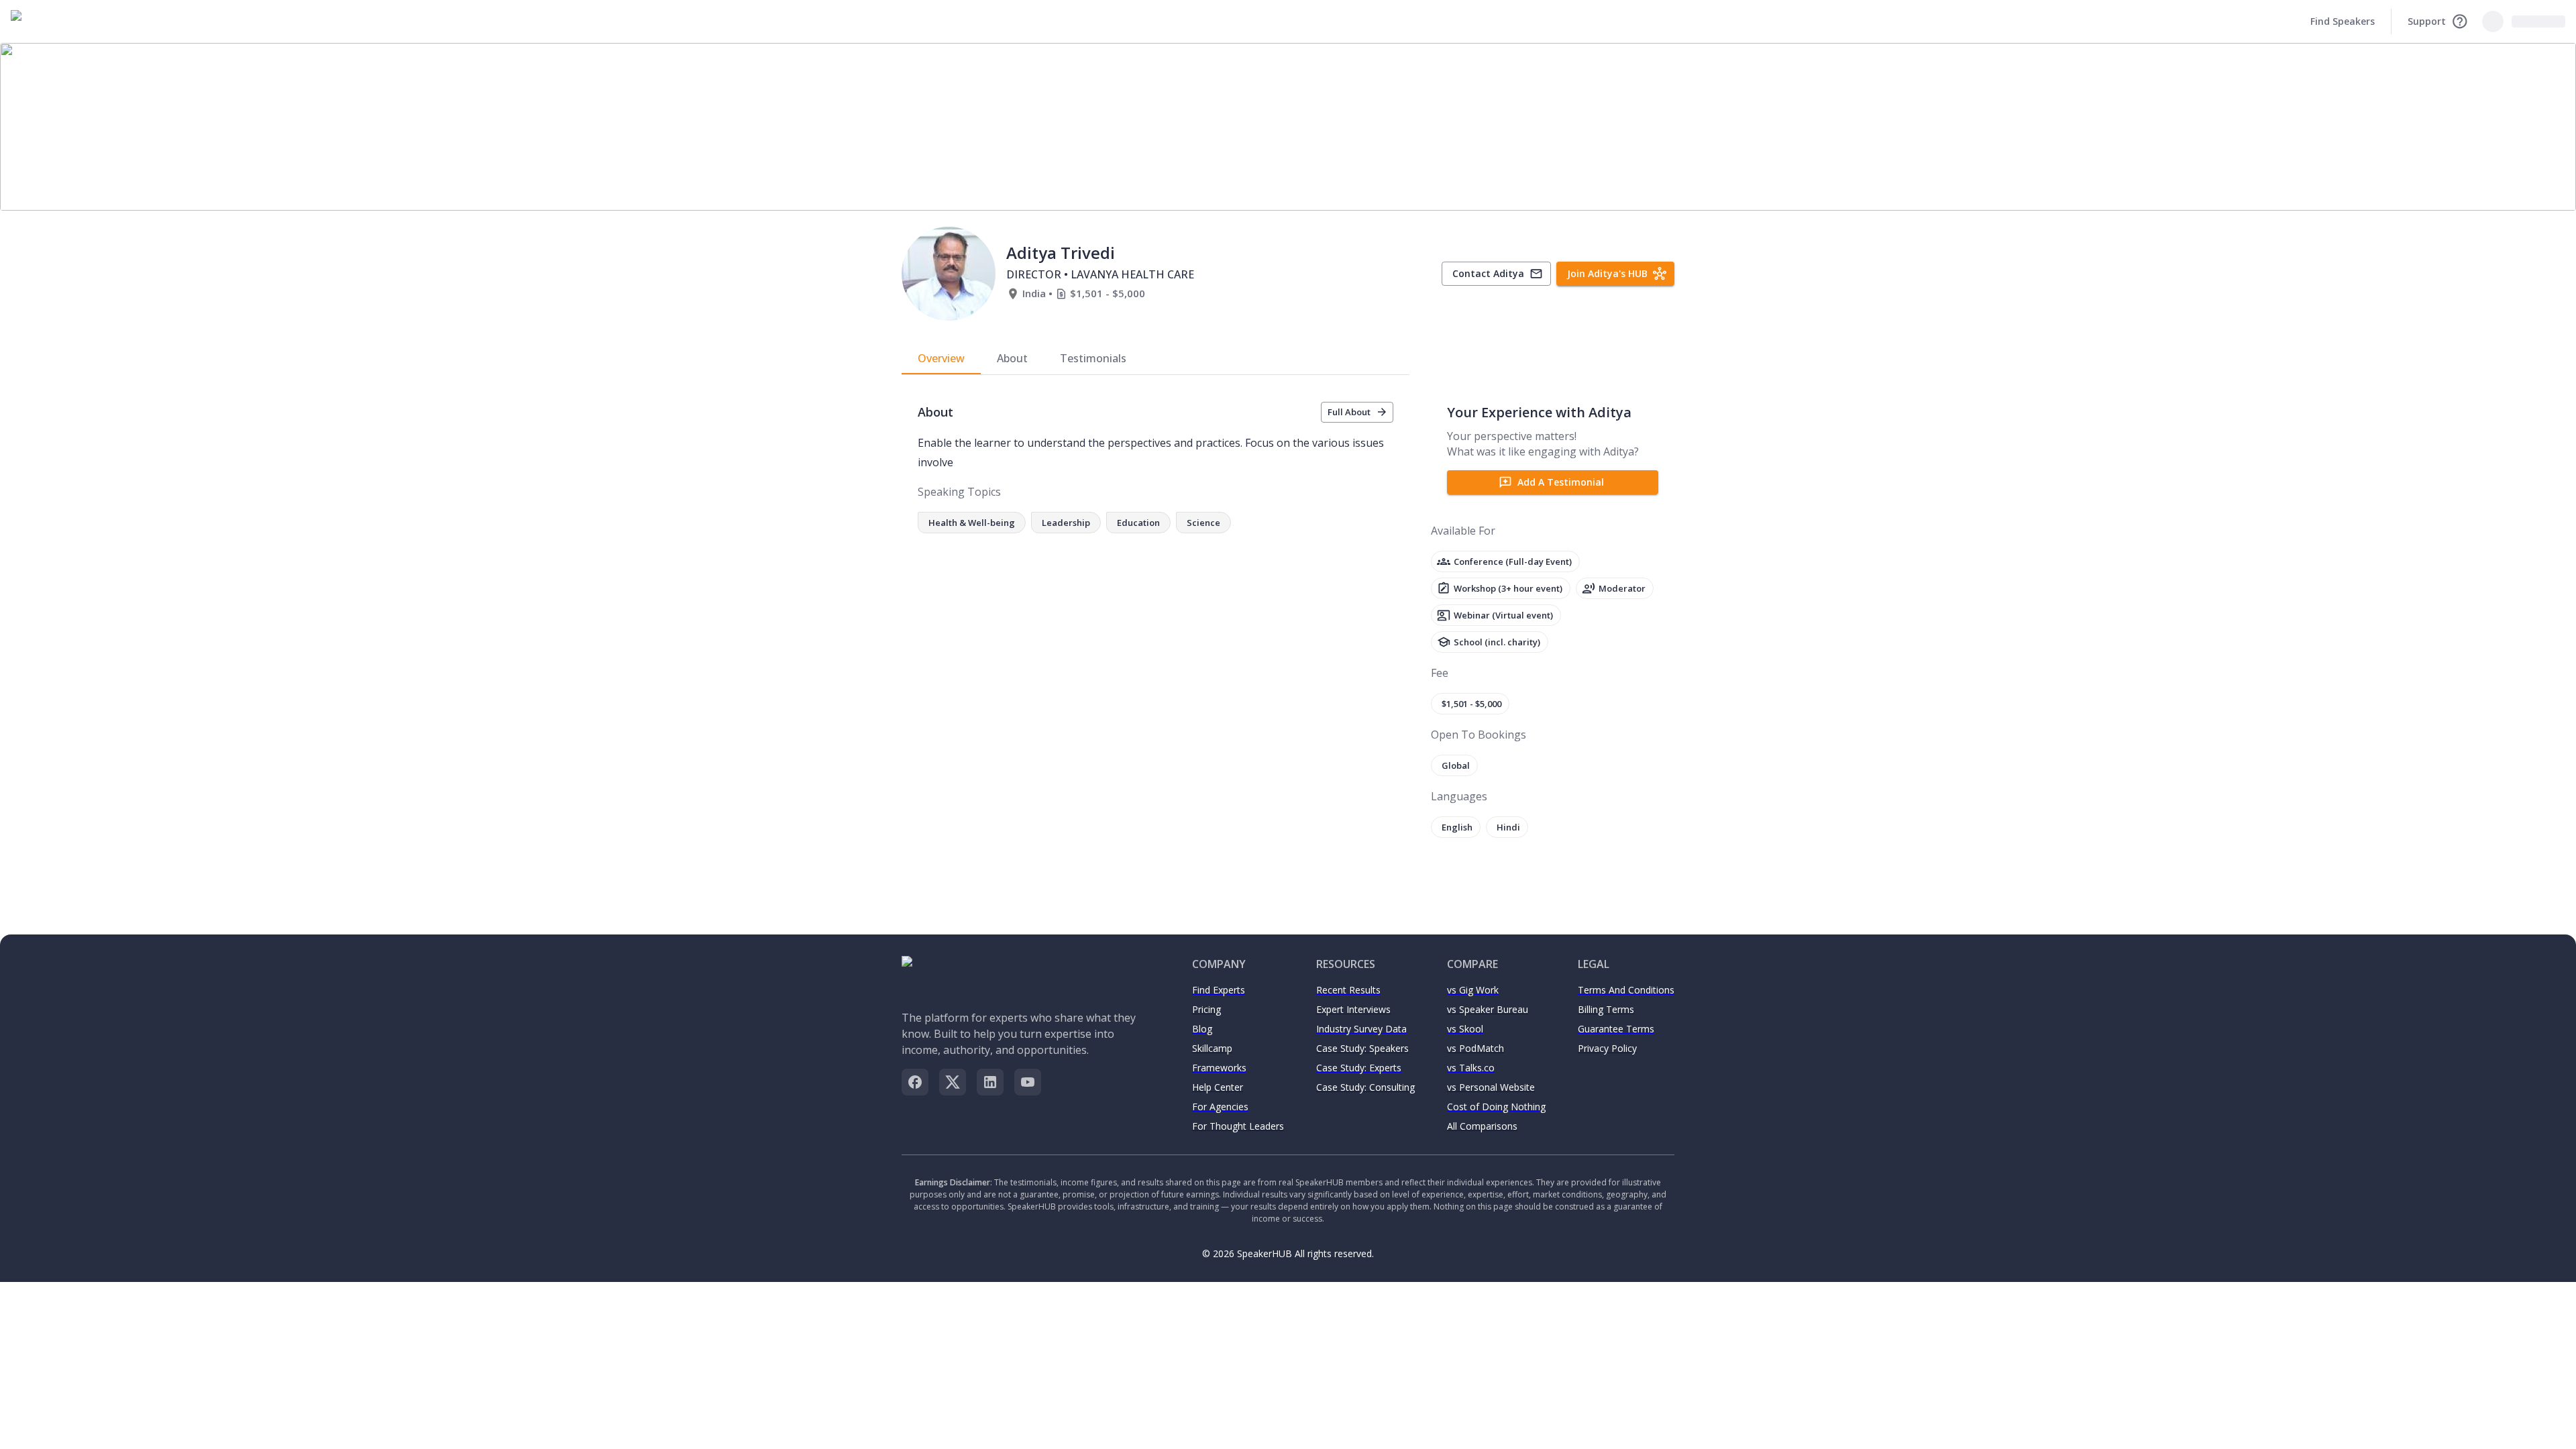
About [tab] (1012, 358)
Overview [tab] (941, 358)
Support (2427, 21)
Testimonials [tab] (1093, 358)
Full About (1349, 412)
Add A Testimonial (1561, 482)
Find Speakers (2343, 21)
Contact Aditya (1488, 273)
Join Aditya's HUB (1607, 273)
